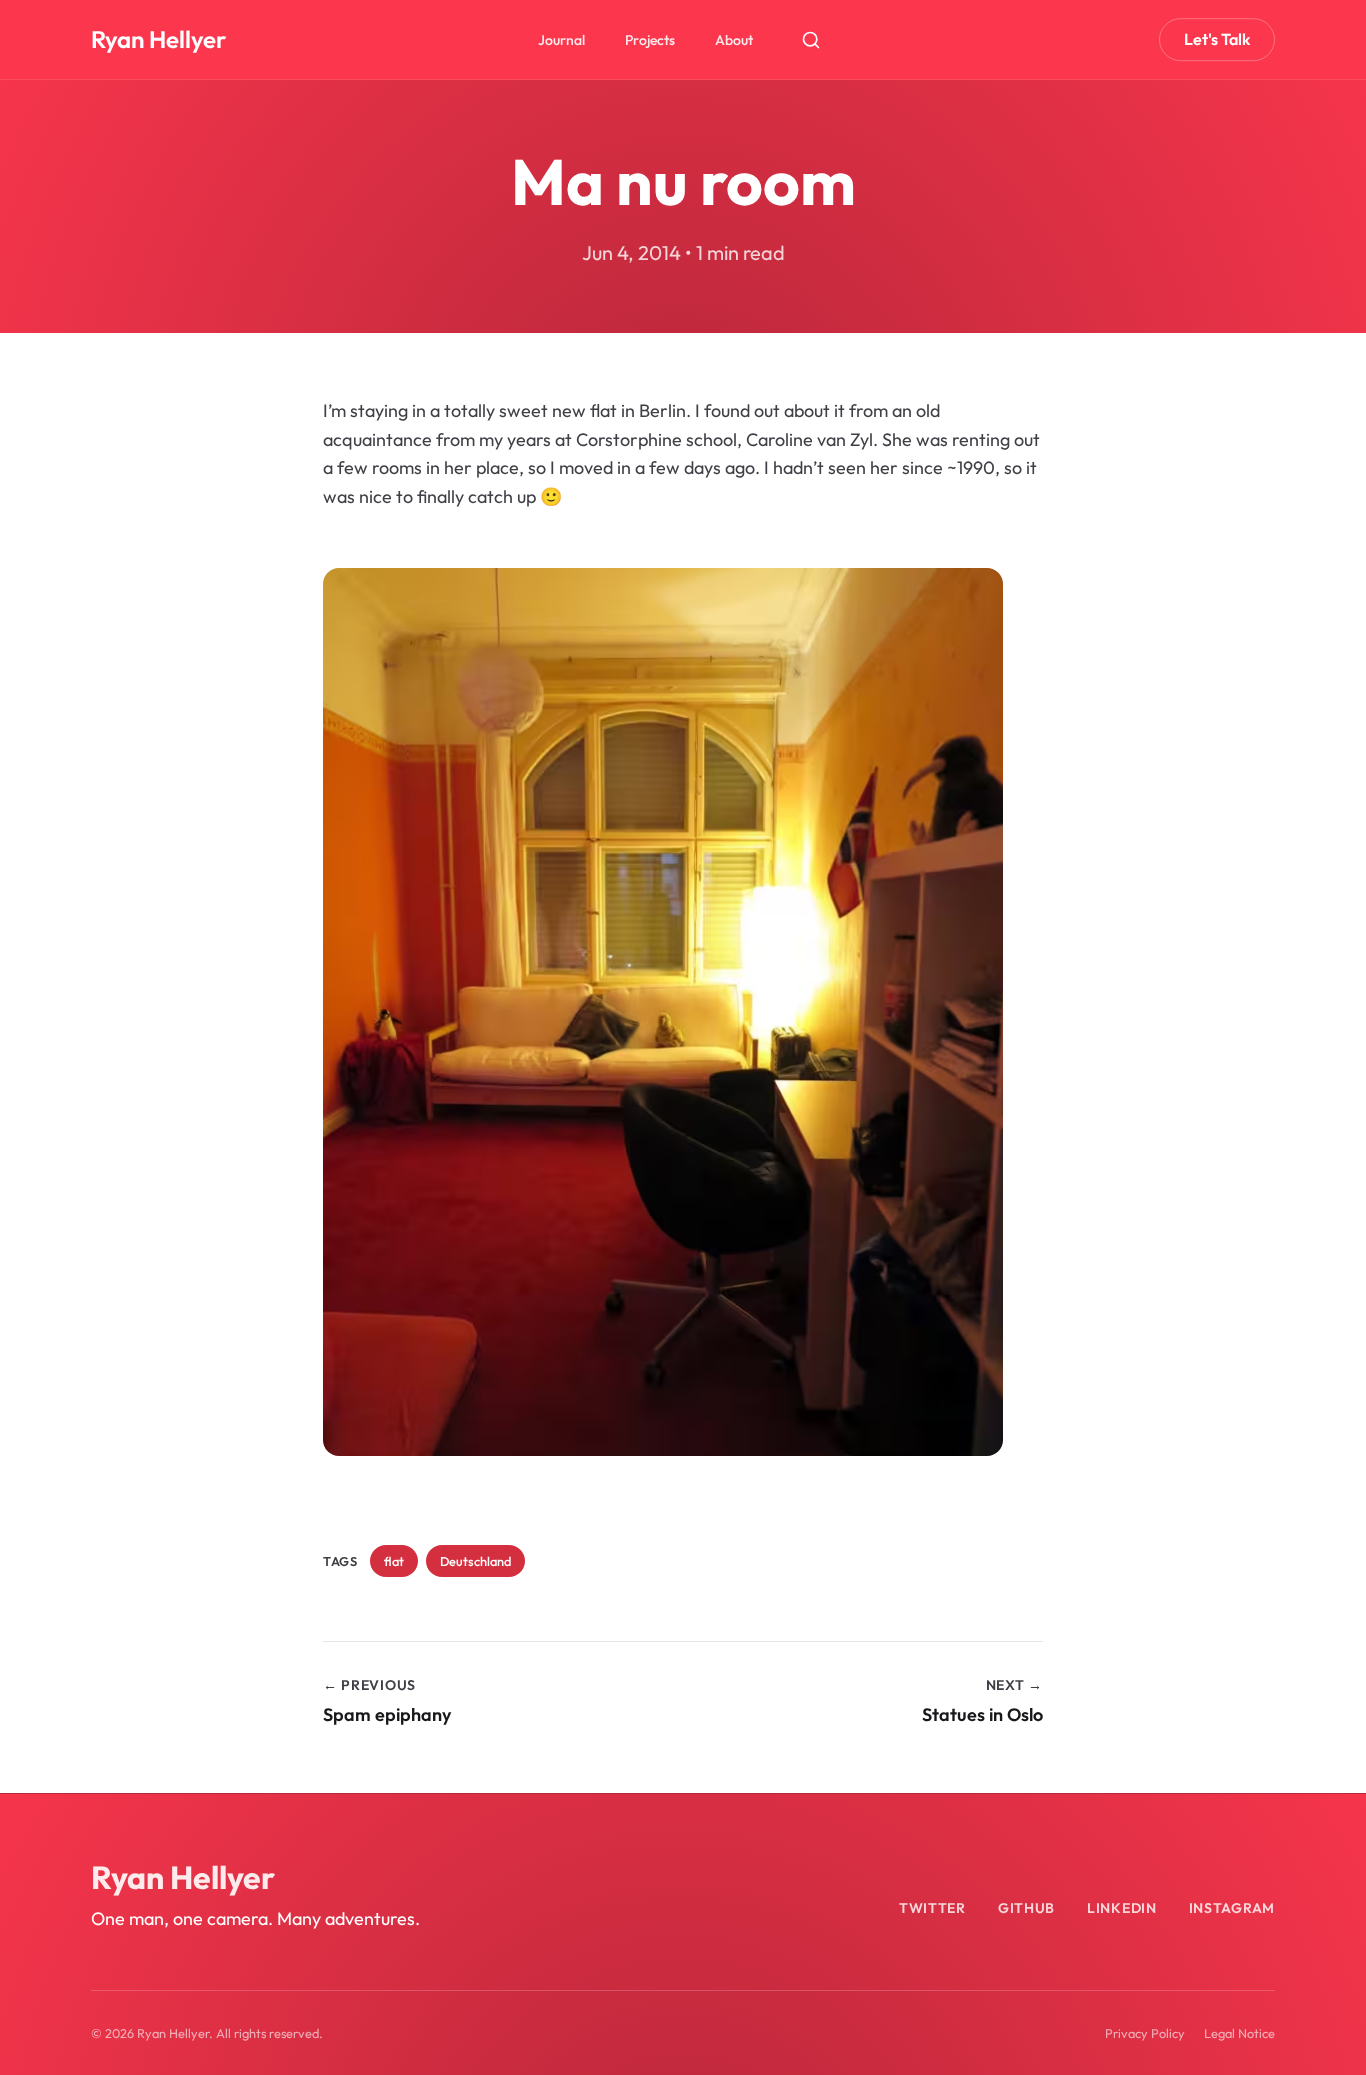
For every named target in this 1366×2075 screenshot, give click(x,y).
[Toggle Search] (811, 40)
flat (394, 1561)
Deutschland (475, 1561)
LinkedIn (1122, 1908)
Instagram (1232, 1908)
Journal (561, 40)
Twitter (932, 1908)
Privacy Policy (1145, 2033)
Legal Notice (1239, 2033)
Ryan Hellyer (158, 39)
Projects (650, 40)
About (734, 40)
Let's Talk (1217, 39)
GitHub (1026, 1908)
